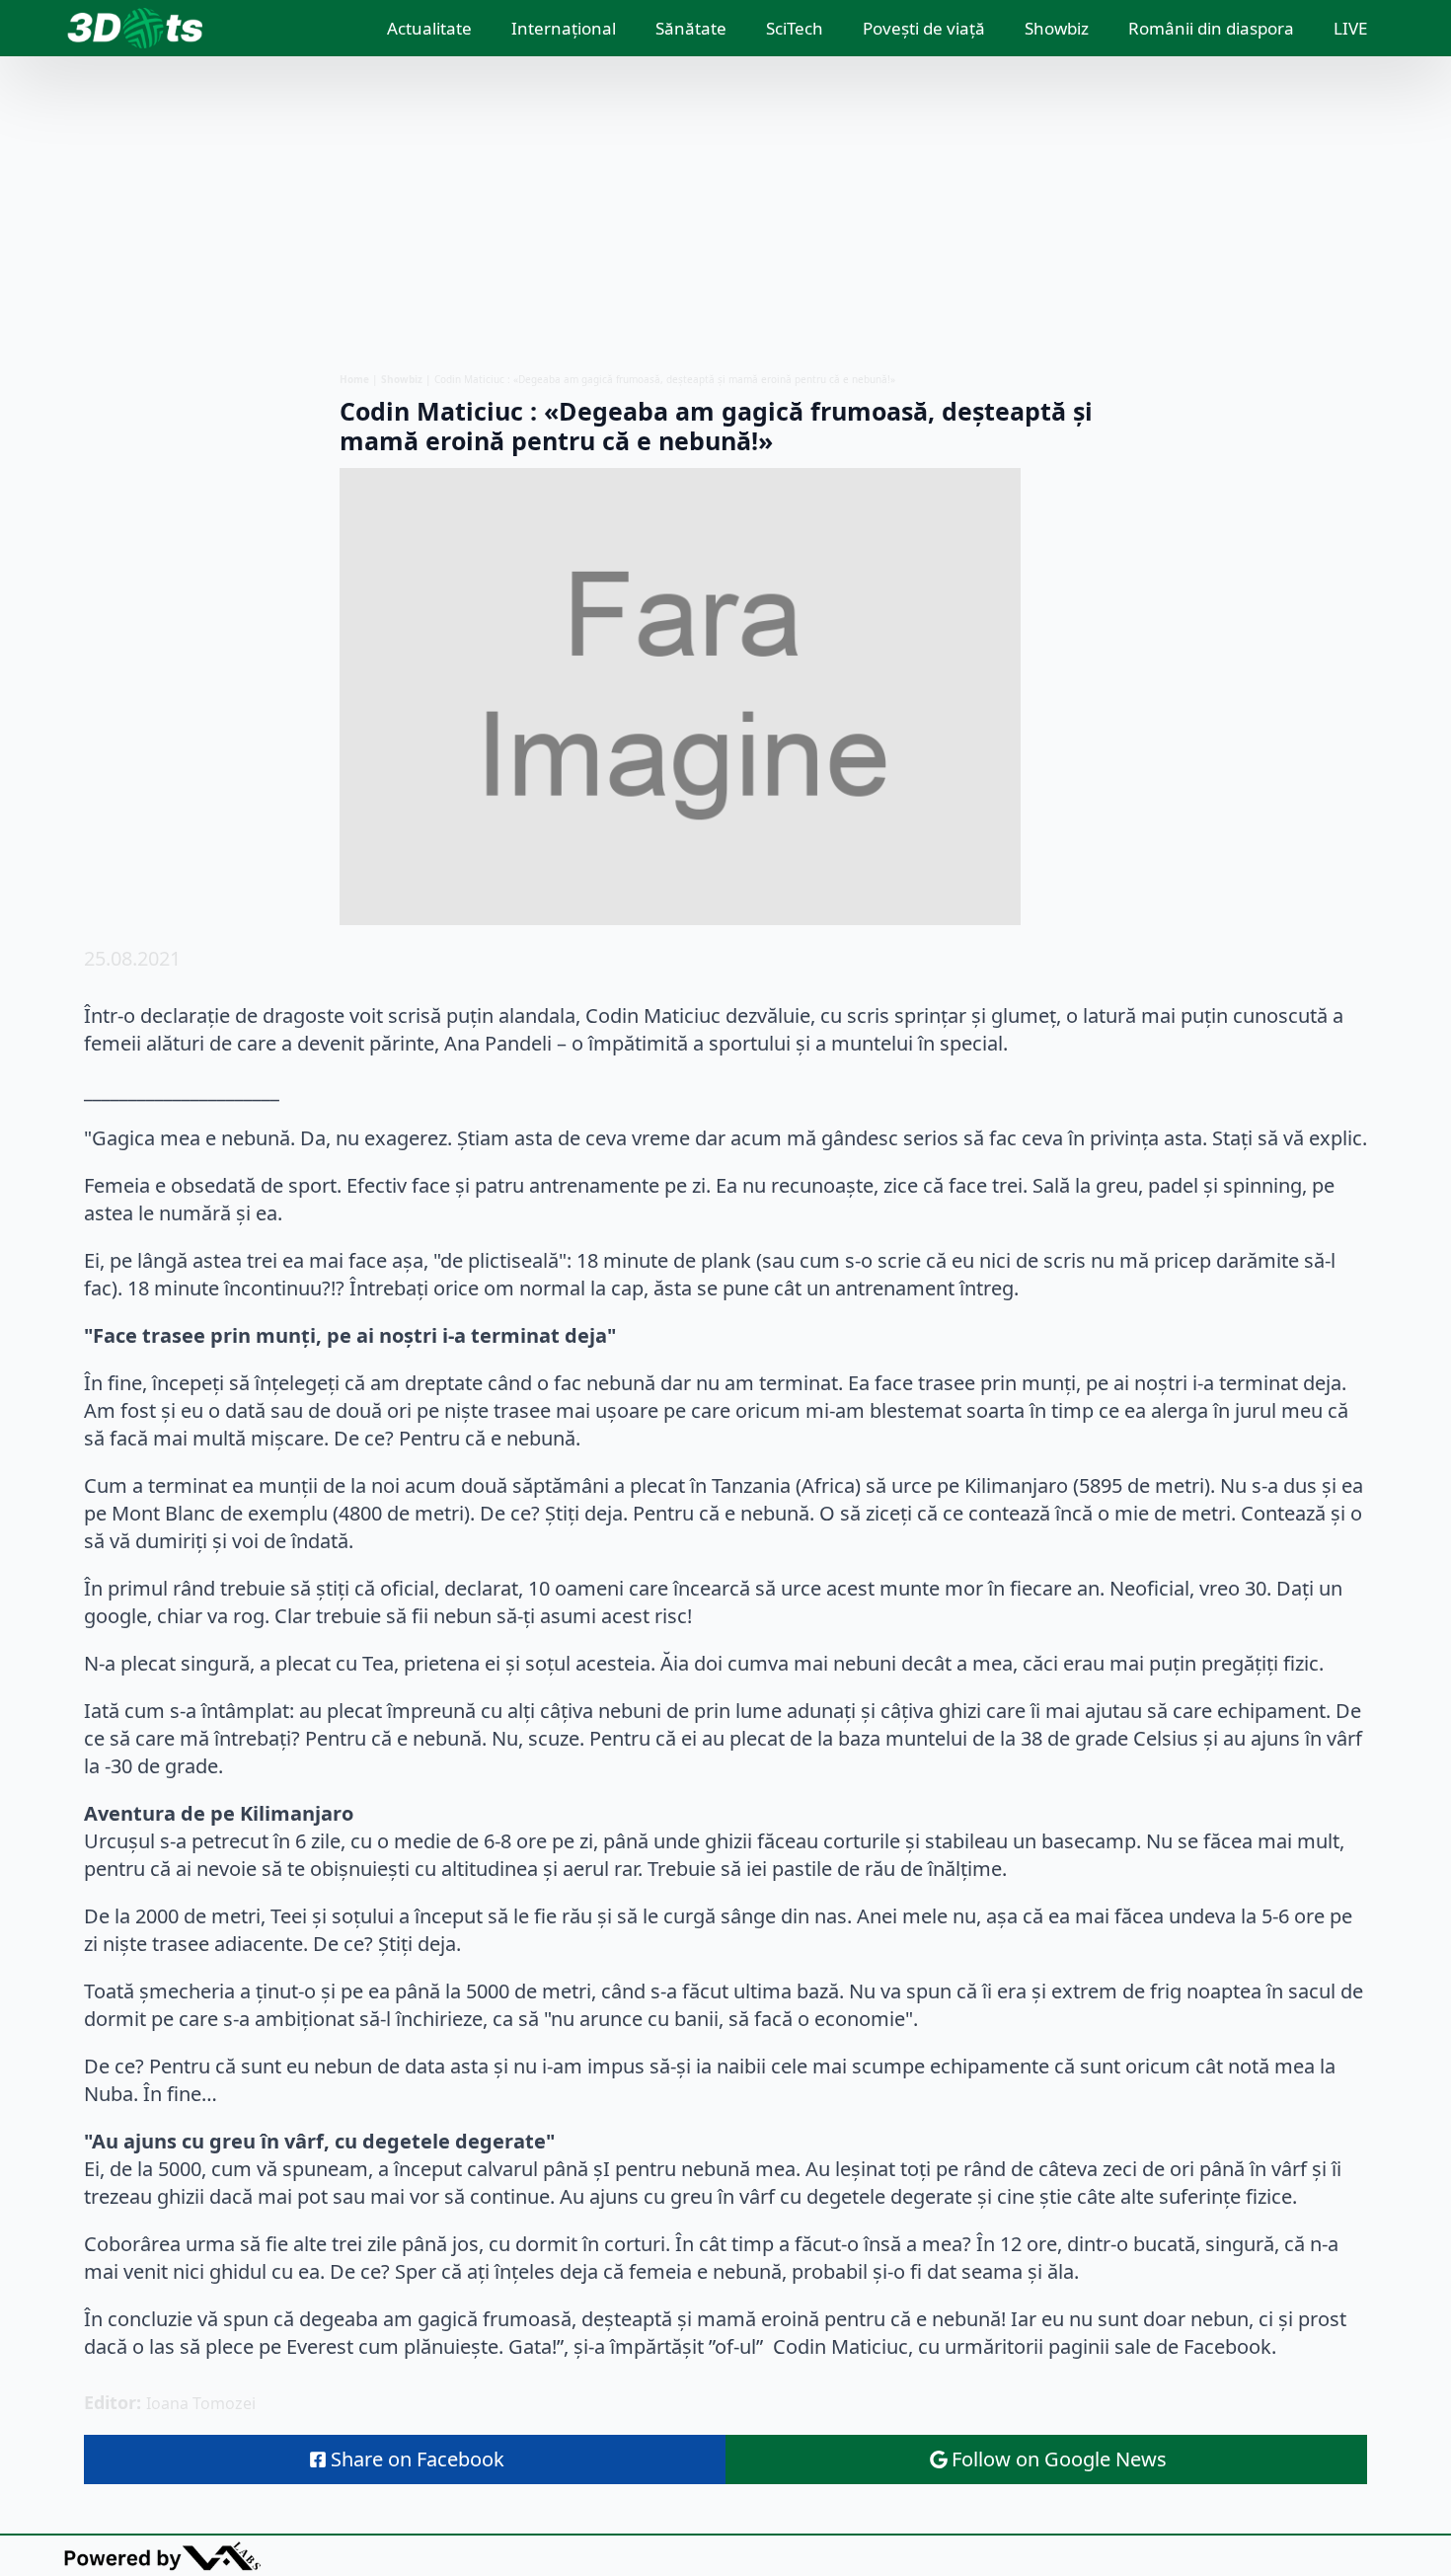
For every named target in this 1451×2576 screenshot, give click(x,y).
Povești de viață (924, 28)
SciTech (795, 28)
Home (354, 379)
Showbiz (1057, 28)
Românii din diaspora (1211, 28)
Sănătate (691, 28)
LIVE (1350, 28)
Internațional (564, 28)
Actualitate (429, 28)
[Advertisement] (725, 214)
